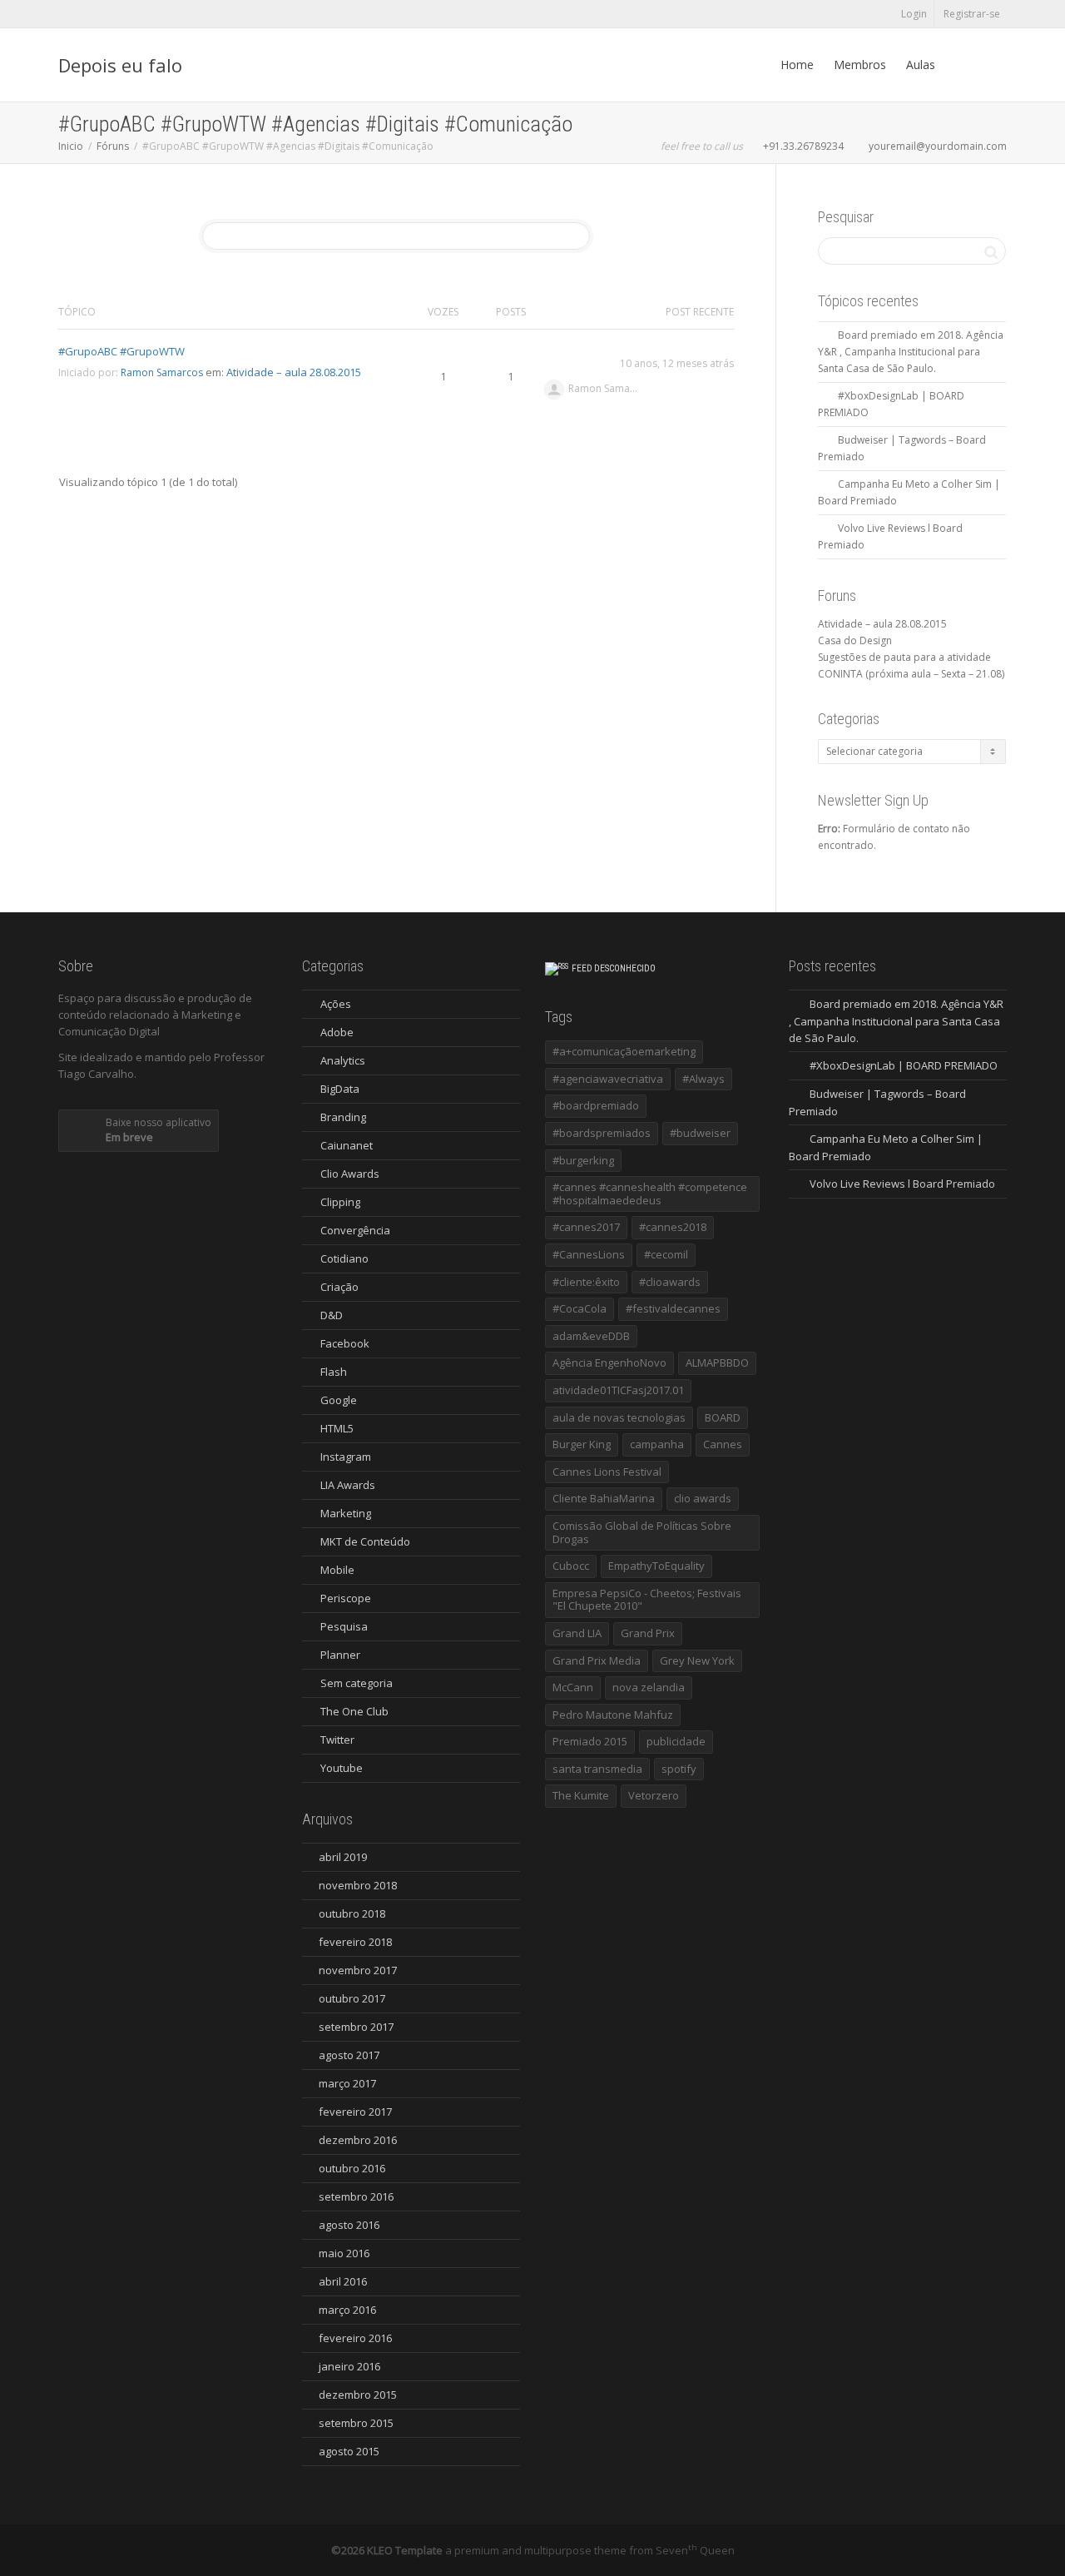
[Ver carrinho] (961, 65)
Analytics (343, 1060)
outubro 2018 (352, 1913)
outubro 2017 (352, 1998)
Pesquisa (344, 1626)
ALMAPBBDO (717, 1362)
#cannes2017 (586, 1227)
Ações (336, 1004)
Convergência (355, 1230)
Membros (860, 65)
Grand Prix (648, 1633)
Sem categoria (357, 1683)
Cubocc (571, 1566)
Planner (340, 1655)
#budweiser (700, 1133)
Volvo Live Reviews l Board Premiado (902, 1184)
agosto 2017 (349, 2055)
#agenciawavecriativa (608, 1079)
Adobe (337, 1032)
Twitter (337, 1740)
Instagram (346, 1457)
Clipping (340, 1202)
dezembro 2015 (358, 2395)
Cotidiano (344, 1258)
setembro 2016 (356, 2196)
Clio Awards (350, 1174)
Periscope (346, 1598)
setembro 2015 (356, 2423)
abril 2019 (343, 1857)
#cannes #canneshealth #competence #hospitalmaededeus (650, 1194)
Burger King (582, 1444)
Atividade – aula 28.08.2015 (294, 372)
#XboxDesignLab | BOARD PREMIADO (904, 1065)
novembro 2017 (358, 1970)
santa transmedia (597, 1769)
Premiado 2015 (590, 1741)
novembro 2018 (358, 1885)
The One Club (354, 1711)
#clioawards (670, 1282)
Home (797, 65)
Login (914, 14)
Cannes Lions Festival (607, 1472)
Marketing (346, 1513)
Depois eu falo (120, 65)
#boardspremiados (602, 1133)
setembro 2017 (356, 2027)
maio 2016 (344, 2253)
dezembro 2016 (358, 2140)
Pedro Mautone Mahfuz (613, 1715)
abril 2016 (343, 2281)
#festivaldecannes (673, 1308)
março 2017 (347, 2083)
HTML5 (337, 1428)
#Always (703, 1079)
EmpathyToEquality (656, 1566)
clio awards (703, 1498)
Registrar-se (972, 14)
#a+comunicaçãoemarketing (624, 1051)
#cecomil (666, 1254)
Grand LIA (577, 1633)
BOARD (723, 1417)
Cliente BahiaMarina (604, 1498)
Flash (334, 1372)
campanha (657, 1444)
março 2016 (347, 2310)
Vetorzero (654, 1795)
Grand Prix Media (597, 1660)
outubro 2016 (352, 2168)
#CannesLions (589, 1254)
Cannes (723, 1444)
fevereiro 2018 (355, 1942)
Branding (343, 1117)
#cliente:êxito (586, 1282)
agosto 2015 (349, 2451)
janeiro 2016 (349, 2366)
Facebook (345, 1343)
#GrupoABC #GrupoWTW (121, 351)
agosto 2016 (349, 2225)
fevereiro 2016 (355, 2338)
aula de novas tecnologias (619, 1417)
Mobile (337, 1570)
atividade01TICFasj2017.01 (618, 1390)
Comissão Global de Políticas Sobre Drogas (642, 1532)
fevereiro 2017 (355, 2112)
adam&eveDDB (591, 1336)
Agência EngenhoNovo (609, 1362)
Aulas (921, 65)
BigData (340, 1089)
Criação (339, 1287)
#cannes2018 (673, 1227)
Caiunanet (347, 1145)
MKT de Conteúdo (365, 1541)
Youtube (342, 1768)
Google (339, 1400)
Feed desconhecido (614, 968)
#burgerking (583, 1160)
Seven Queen (695, 2550)
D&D (332, 1315)
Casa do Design (855, 640)
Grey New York (697, 1660)
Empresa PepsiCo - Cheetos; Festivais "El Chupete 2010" (647, 1600)
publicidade (676, 1741)
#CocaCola (580, 1308)
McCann (573, 1687)
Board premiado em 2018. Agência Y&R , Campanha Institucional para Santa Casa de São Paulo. (911, 352)
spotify (679, 1769)
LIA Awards (348, 1485)
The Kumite (581, 1795)
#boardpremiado (596, 1105)
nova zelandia (649, 1687)
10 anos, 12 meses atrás (677, 363)
